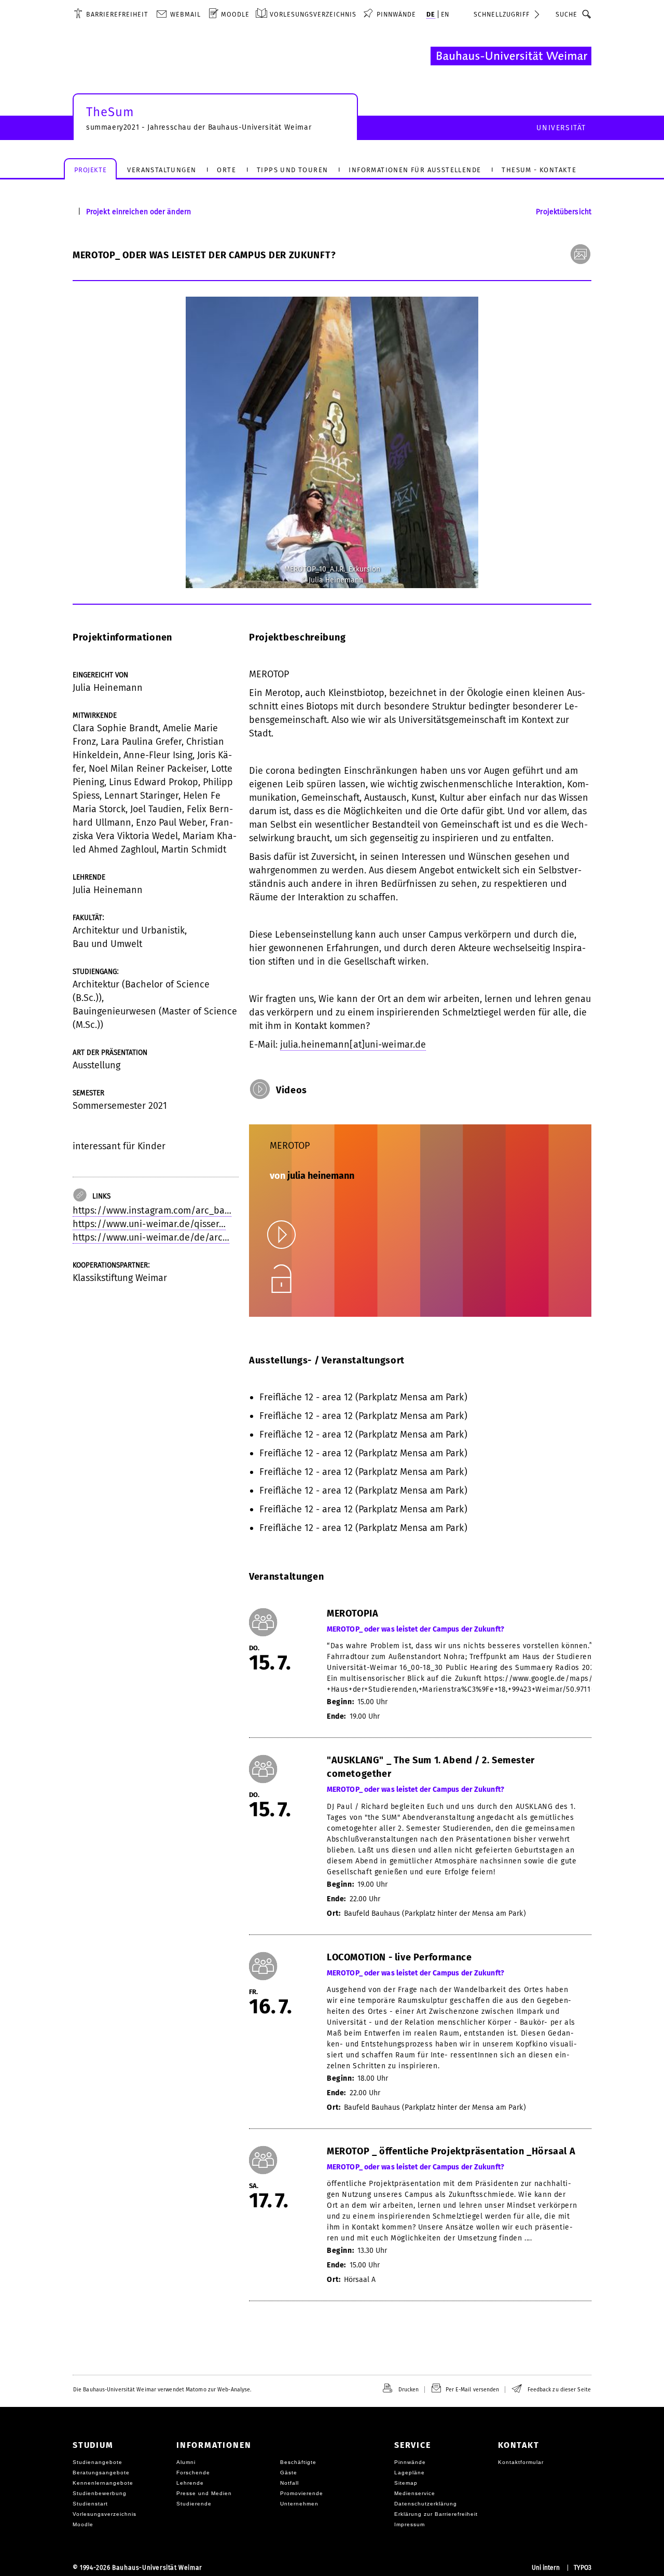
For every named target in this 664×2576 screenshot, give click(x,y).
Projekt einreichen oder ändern (139, 212)
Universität (561, 128)
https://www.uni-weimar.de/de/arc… (151, 1237)
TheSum (110, 112)
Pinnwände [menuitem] (396, 14)
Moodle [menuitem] (235, 14)
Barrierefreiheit (117, 14)
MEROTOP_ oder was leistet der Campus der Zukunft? (416, 1630)
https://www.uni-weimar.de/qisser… (149, 1224)
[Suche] (587, 14)
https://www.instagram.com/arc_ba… (152, 1210)
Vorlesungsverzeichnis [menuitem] (313, 14)
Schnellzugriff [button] (502, 14)
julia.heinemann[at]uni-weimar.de (353, 1045)
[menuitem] (111, 14)
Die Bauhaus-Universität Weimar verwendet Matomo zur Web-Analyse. (162, 2390)
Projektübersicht (564, 212)
